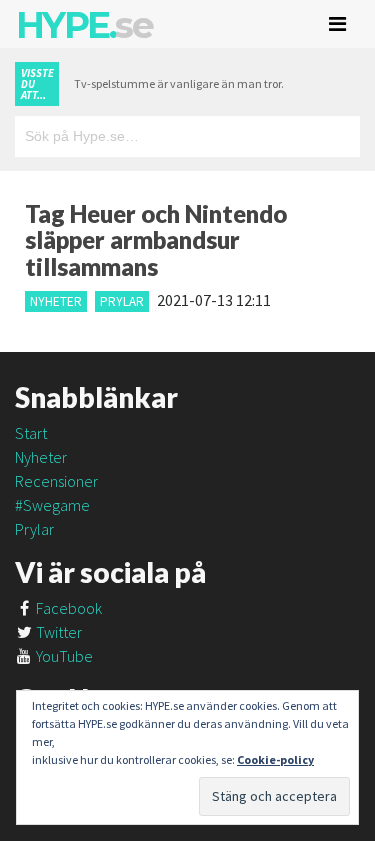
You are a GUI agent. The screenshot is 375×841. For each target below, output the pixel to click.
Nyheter (56, 301)
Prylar (122, 301)
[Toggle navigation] (337, 24)
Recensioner (56, 481)
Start (31, 433)
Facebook (67, 608)
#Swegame (52, 505)
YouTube (63, 656)
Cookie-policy (275, 759)
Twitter (57, 632)
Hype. (84, 25)
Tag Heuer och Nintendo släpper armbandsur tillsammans (156, 240)
